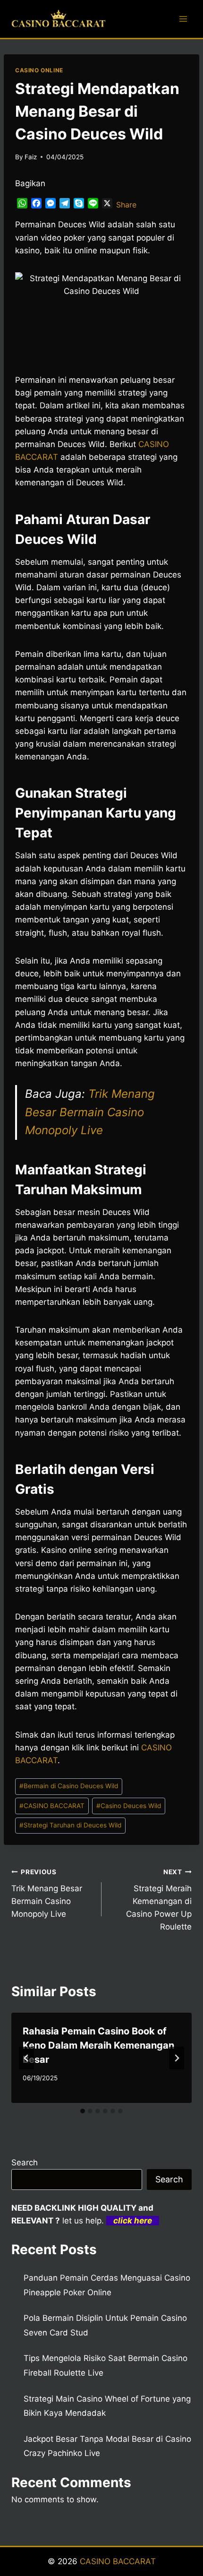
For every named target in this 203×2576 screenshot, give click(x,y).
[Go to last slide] (26, 2058)
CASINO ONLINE (39, 70)
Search (25, 2162)
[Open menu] (183, 19)
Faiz (31, 157)
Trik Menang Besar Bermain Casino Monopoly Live (90, 1112)
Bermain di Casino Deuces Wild (69, 1786)
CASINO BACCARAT (52, 1806)
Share (126, 205)
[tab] (83, 2111)
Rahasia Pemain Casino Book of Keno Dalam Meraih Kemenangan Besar (98, 2045)
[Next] (177, 2058)
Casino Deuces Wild (129, 1806)
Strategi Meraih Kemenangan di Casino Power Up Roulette (159, 1900)
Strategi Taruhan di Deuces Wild (70, 1825)
